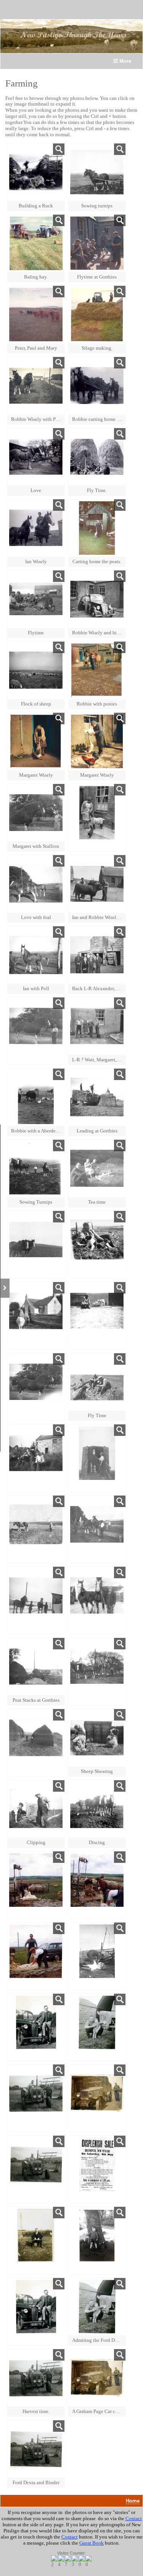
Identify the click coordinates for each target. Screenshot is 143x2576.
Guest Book (92, 2543)
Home (133, 2501)
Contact (134, 2518)
